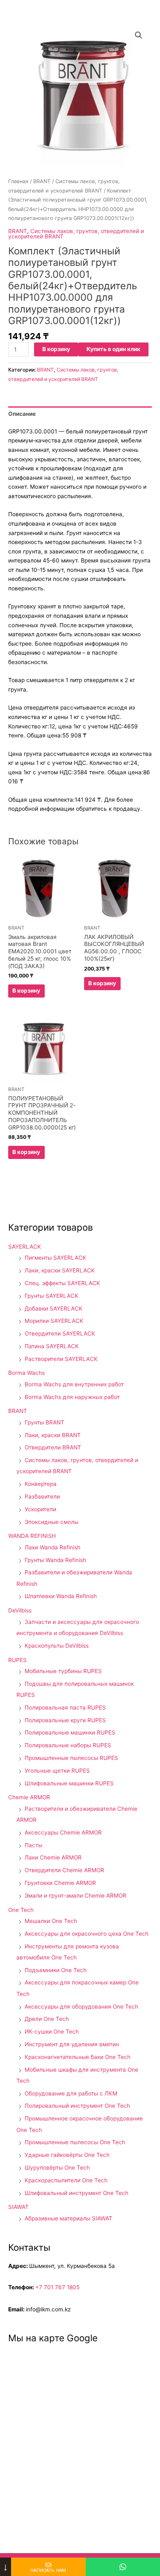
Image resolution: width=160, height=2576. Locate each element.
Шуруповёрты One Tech (57, 2168)
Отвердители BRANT (53, 1447)
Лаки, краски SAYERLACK (60, 1270)
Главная (18, 181)
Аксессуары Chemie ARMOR (63, 1832)
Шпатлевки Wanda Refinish (61, 1596)
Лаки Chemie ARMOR (53, 1857)
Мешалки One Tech (51, 1921)
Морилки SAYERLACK (54, 1321)
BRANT (42, 181)
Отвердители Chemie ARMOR (64, 1870)
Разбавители (42, 1497)
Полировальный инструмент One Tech (77, 2106)
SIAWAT (18, 2207)
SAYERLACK (25, 1247)
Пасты (33, 1845)
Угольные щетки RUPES (57, 1771)
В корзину (56, 349)
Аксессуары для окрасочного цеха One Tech (87, 1934)
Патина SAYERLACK (52, 1346)
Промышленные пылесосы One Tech (75, 2142)
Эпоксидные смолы (51, 1522)
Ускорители (40, 1509)
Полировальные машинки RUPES (70, 1732)
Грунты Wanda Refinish (55, 1560)
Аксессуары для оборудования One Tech (81, 2007)
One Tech (21, 1910)
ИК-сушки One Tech (52, 2032)
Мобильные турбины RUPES (63, 1671)
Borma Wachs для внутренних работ (74, 1384)
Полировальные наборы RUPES (68, 1745)
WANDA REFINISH (32, 1536)
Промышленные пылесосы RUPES (71, 1758)
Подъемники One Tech (56, 1970)
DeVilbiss (20, 1610)
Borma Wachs (26, 1373)
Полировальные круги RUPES (65, 1720)
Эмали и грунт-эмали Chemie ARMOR (75, 1896)
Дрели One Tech (47, 2019)
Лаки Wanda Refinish (53, 1547)
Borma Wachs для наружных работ (72, 1397)
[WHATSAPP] (123, 2567)
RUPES (17, 1660)
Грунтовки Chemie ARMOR (60, 1883)
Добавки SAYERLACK (54, 1308)
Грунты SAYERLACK (51, 1296)
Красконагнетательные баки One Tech (78, 2057)
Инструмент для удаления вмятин (72, 2044)
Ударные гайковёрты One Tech (67, 2155)
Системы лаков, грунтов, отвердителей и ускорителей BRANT (76, 234)
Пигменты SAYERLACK (55, 1258)
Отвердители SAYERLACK (60, 1333)
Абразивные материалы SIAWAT (69, 2218)
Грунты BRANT (45, 1422)
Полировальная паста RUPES (65, 1708)
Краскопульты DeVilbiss (57, 1646)
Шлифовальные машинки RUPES (69, 1783)
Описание (22, 414)
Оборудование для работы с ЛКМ (71, 2093)
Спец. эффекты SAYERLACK (62, 1283)
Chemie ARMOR (29, 1797)
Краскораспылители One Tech (66, 2180)
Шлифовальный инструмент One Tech (77, 2193)
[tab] (80, 414)
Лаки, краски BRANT (53, 1435)
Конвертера (41, 1484)
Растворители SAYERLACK (61, 1359)
